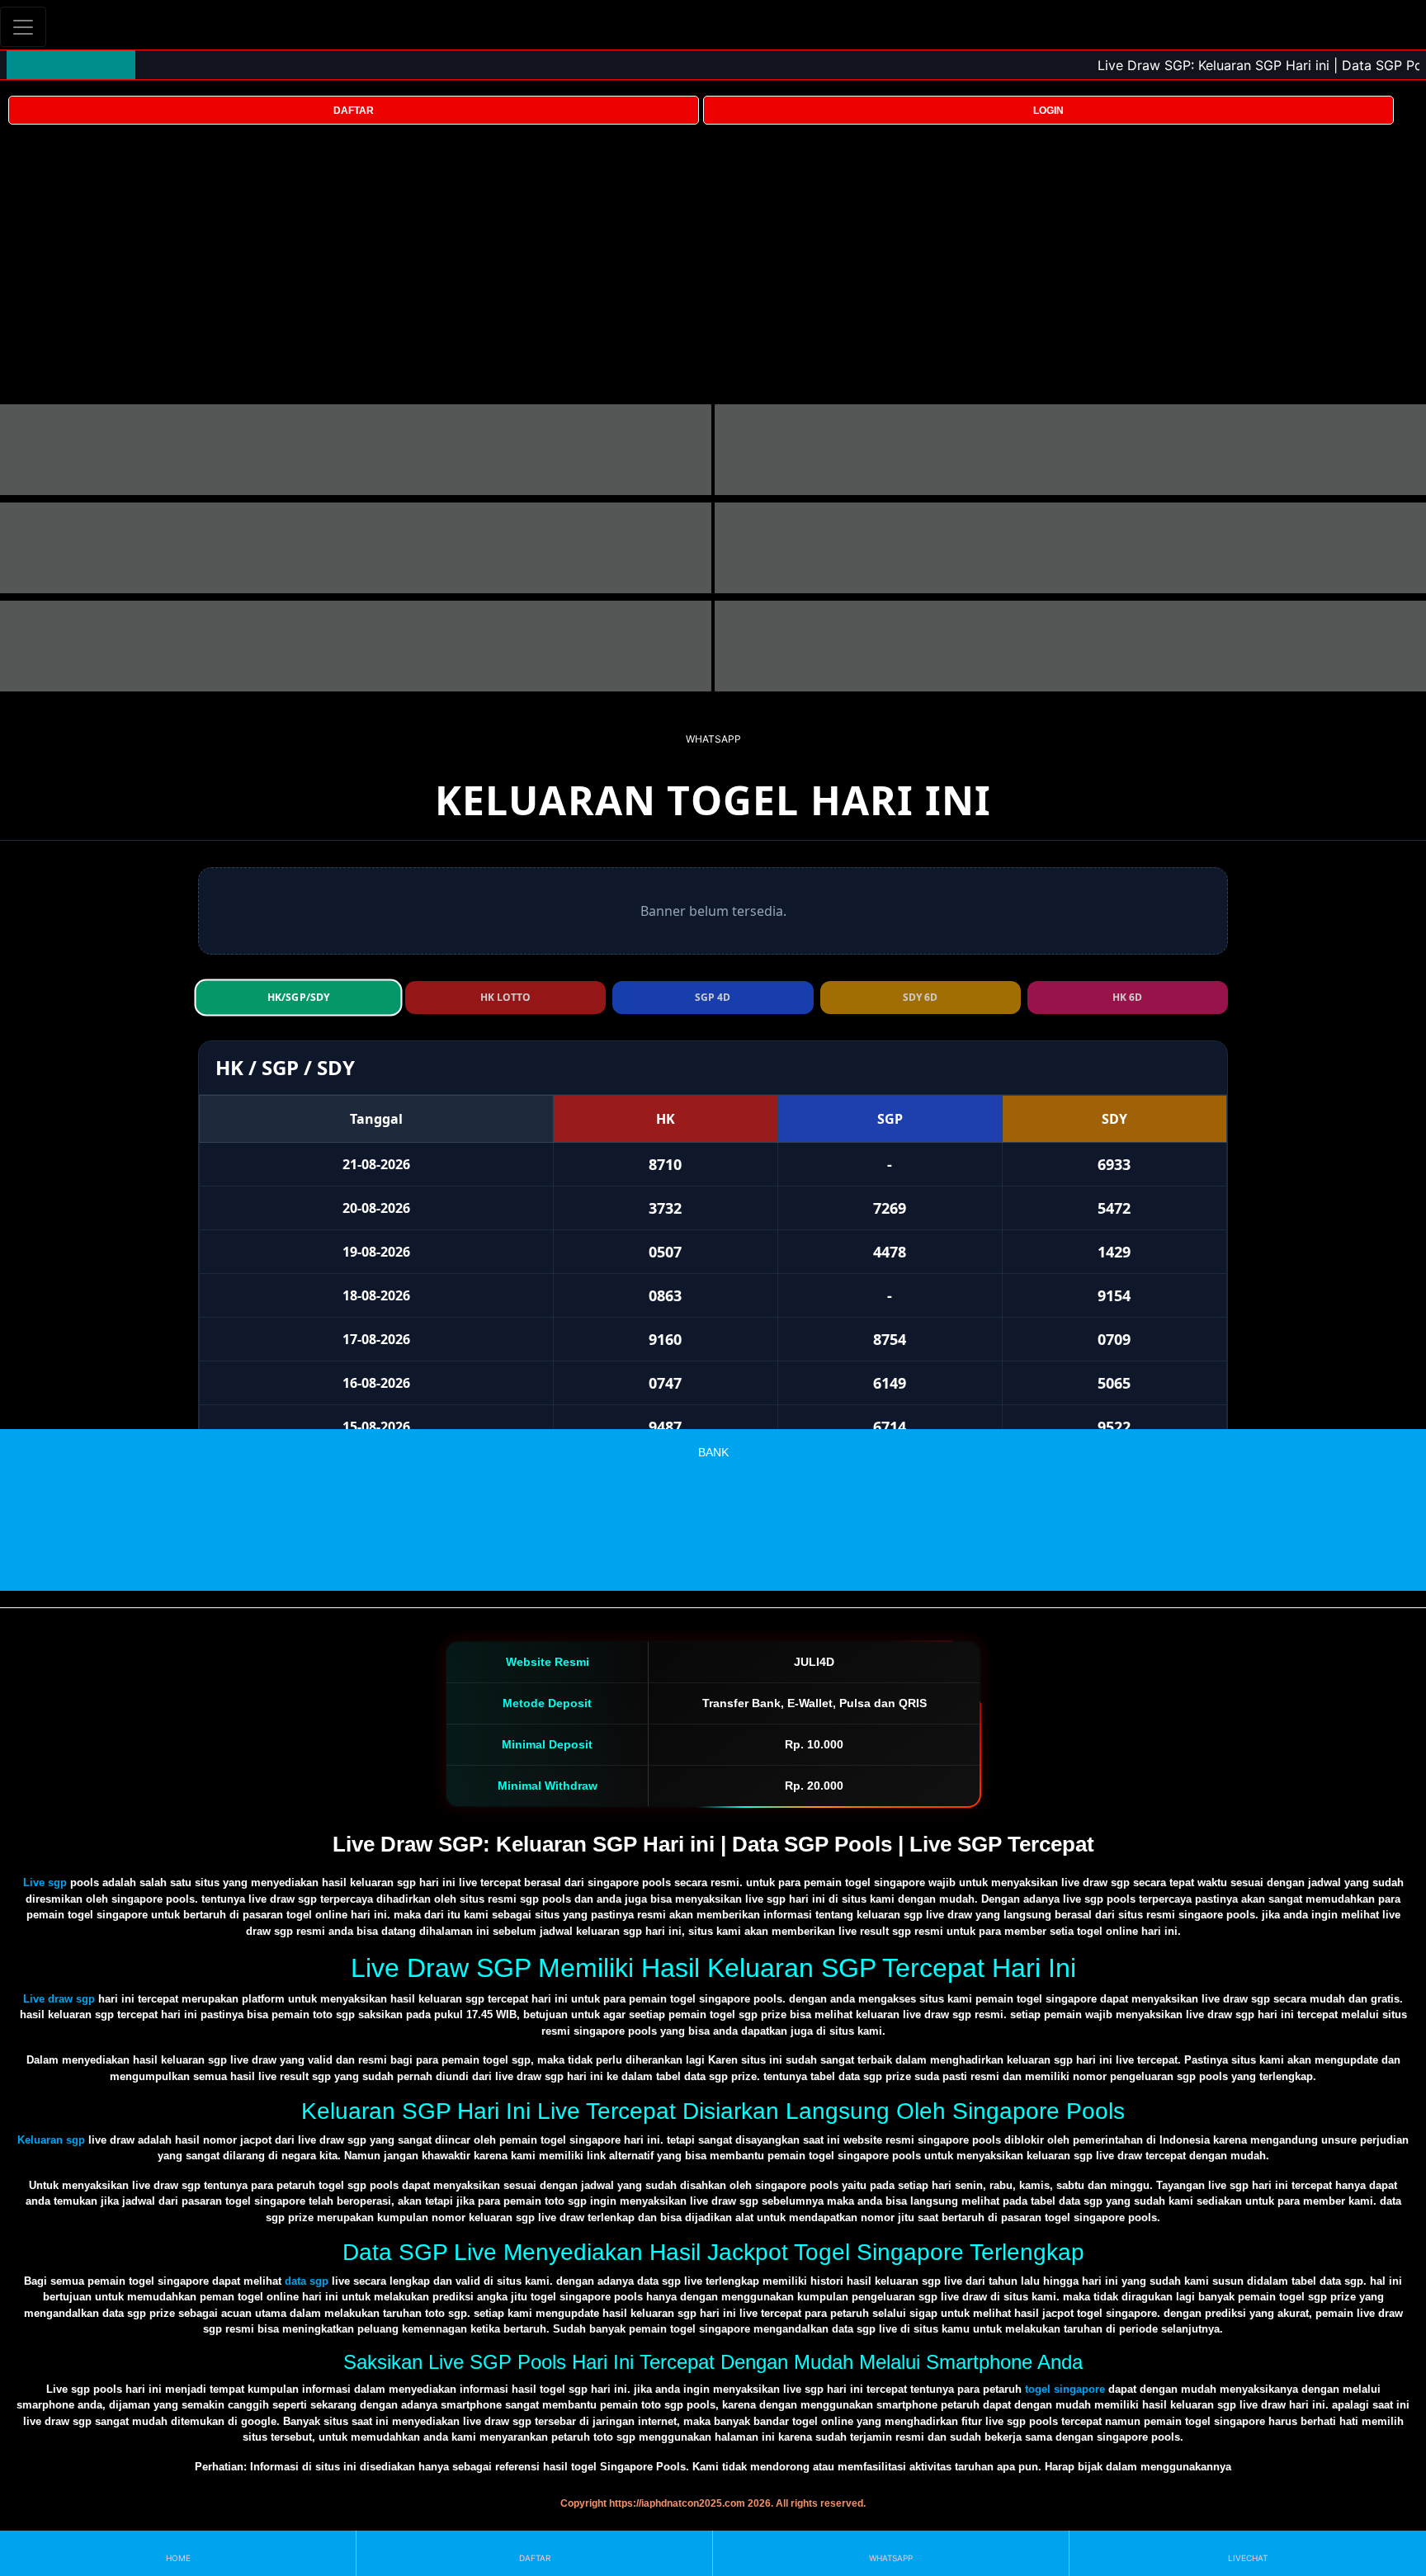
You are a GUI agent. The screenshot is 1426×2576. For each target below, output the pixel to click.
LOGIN (1048, 111)
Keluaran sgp (51, 2140)
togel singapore (1065, 2389)
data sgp (307, 2281)
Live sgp (45, 1882)
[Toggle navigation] (23, 27)
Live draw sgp (59, 1999)
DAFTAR (354, 111)
